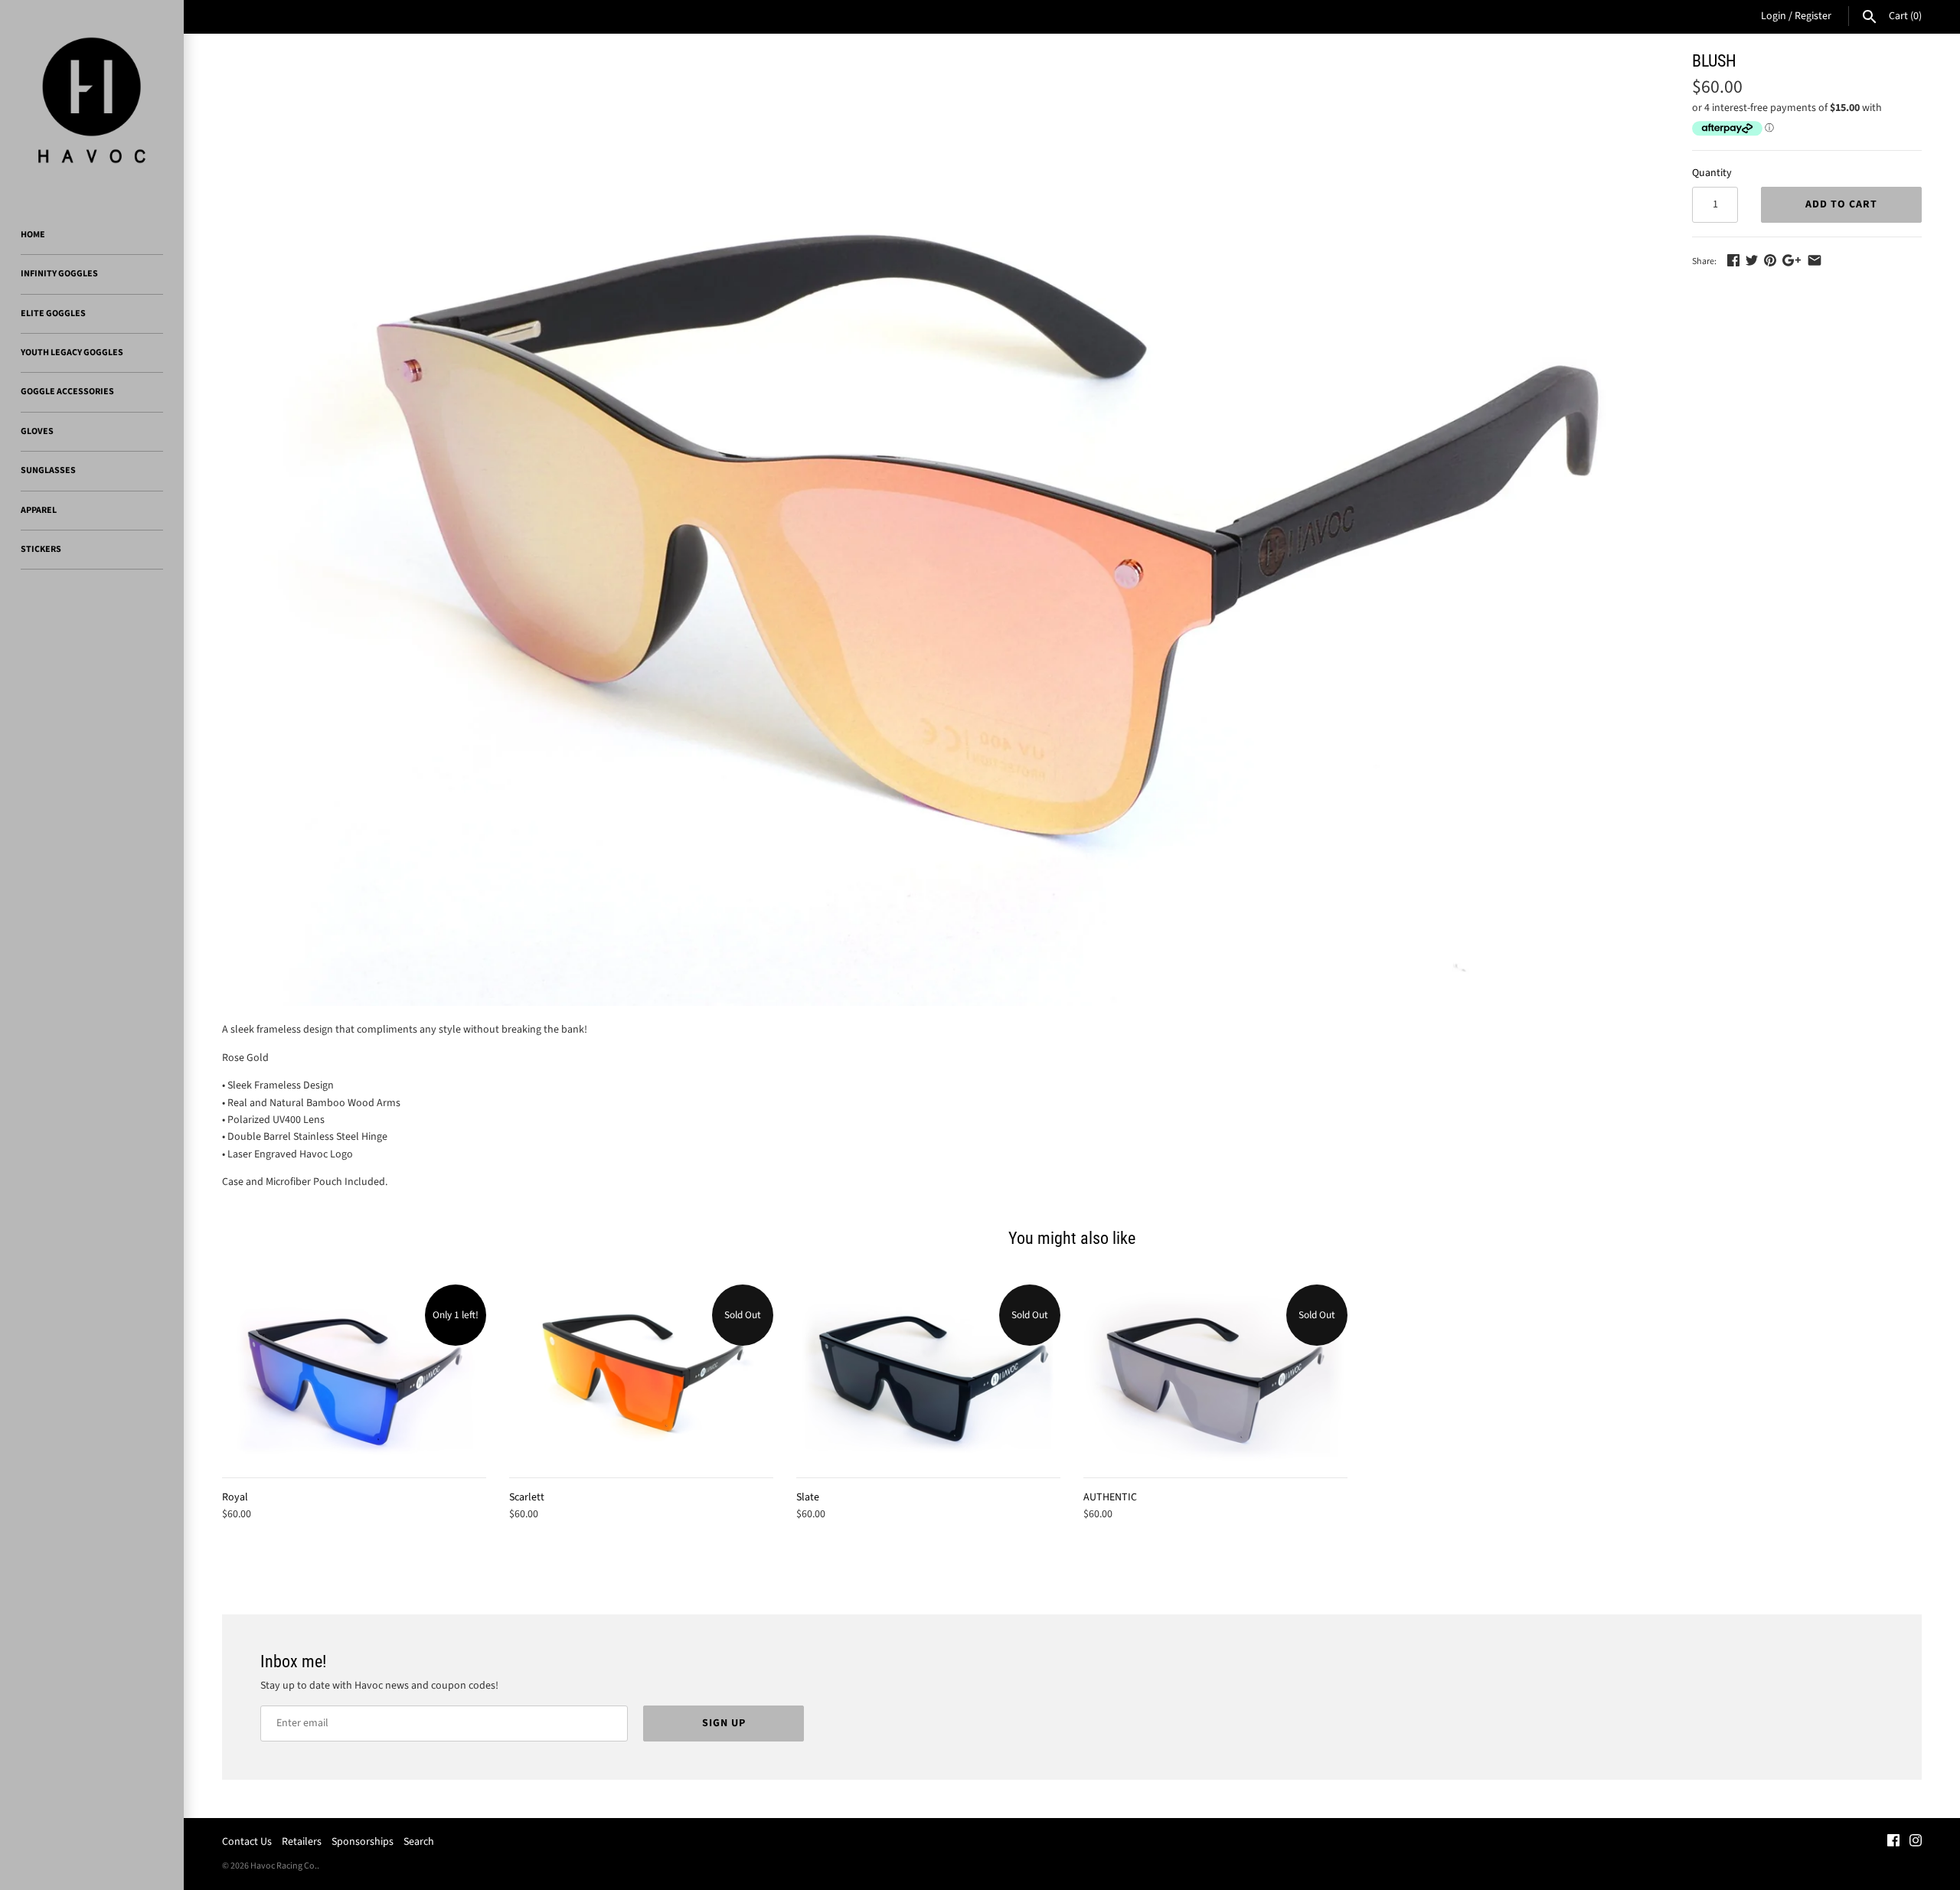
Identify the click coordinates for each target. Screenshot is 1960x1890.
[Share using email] (1815, 260)
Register (1813, 16)
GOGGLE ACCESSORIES (67, 392)
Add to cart (1841, 204)
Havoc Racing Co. (284, 1866)
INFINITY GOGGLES (59, 274)
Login (1774, 16)
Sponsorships (363, 1842)
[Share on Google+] (1792, 260)
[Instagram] (1916, 1842)
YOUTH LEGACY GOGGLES (72, 353)
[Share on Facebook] (1733, 260)
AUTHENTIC (1110, 1497)
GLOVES (37, 431)
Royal (235, 1497)
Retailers (302, 1842)
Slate (808, 1497)
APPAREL (39, 510)
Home (33, 235)
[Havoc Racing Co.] (92, 100)
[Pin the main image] (1770, 260)
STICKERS (41, 549)
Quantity (1712, 173)
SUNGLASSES (48, 470)
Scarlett (527, 1497)
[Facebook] (1893, 1842)
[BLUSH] (938, 529)
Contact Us (247, 1842)
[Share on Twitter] (1752, 260)
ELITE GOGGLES (53, 313)
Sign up (724, 1723)
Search (419, 1842)
